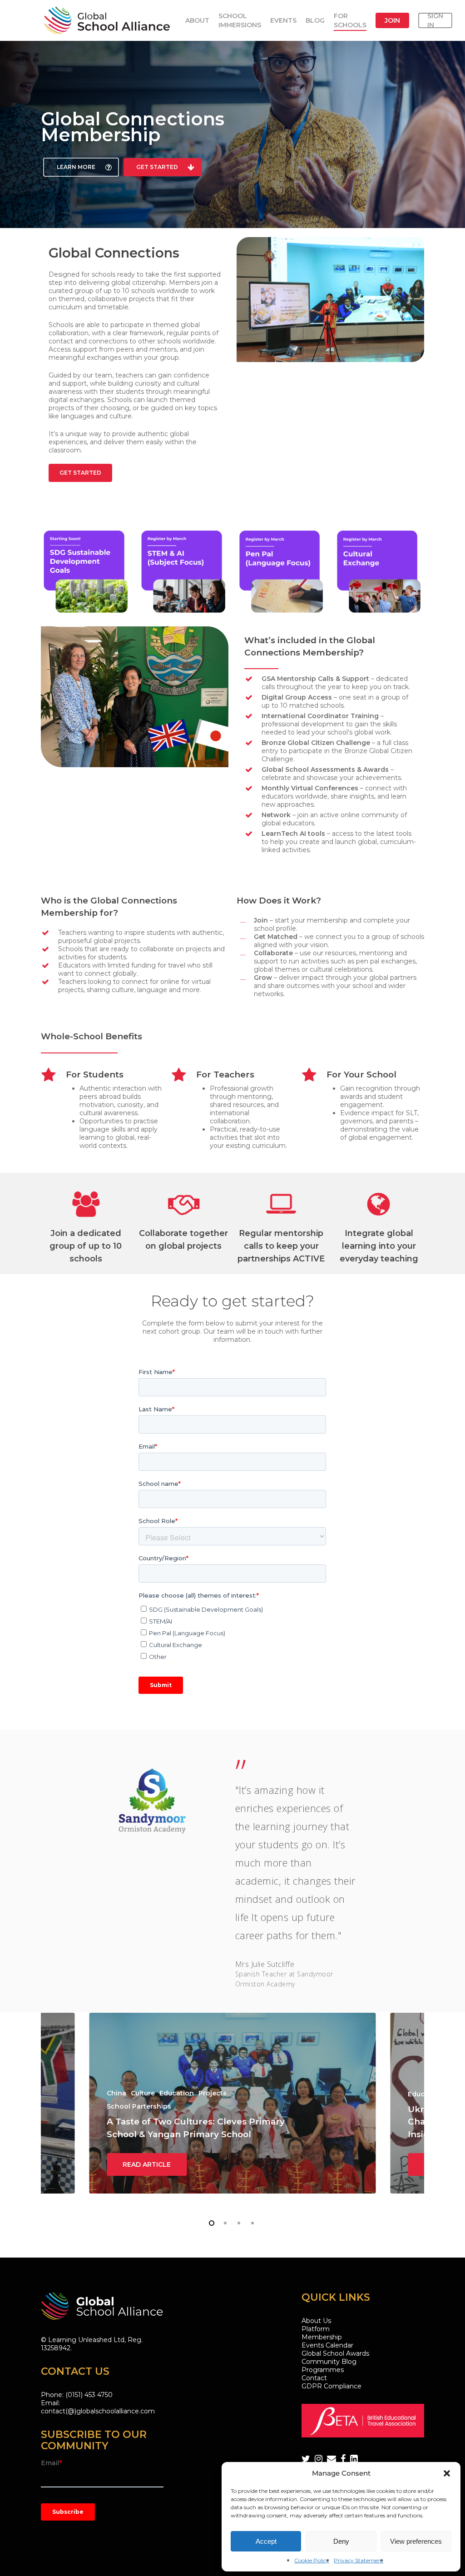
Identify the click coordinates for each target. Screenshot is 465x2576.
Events (283, 20)
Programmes (323, 2370)
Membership (322, 2337)
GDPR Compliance (331, 2386)
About (197, 20)
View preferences (416, 2541)
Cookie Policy (312, 2560)
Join (392, 20)
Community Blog (329, 2362)
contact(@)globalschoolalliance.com (98, 2411)
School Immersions (240, 20)
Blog (315, 20)
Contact (314, 2378)
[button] (447, 2473)
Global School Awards (335, 2353)
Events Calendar (327, 2345)
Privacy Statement (359, 2560)
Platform (316, 2329)
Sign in (435, 20)
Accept (266, 2541)
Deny (341, 2541)
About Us (316, 2321)
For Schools (350, 20)
